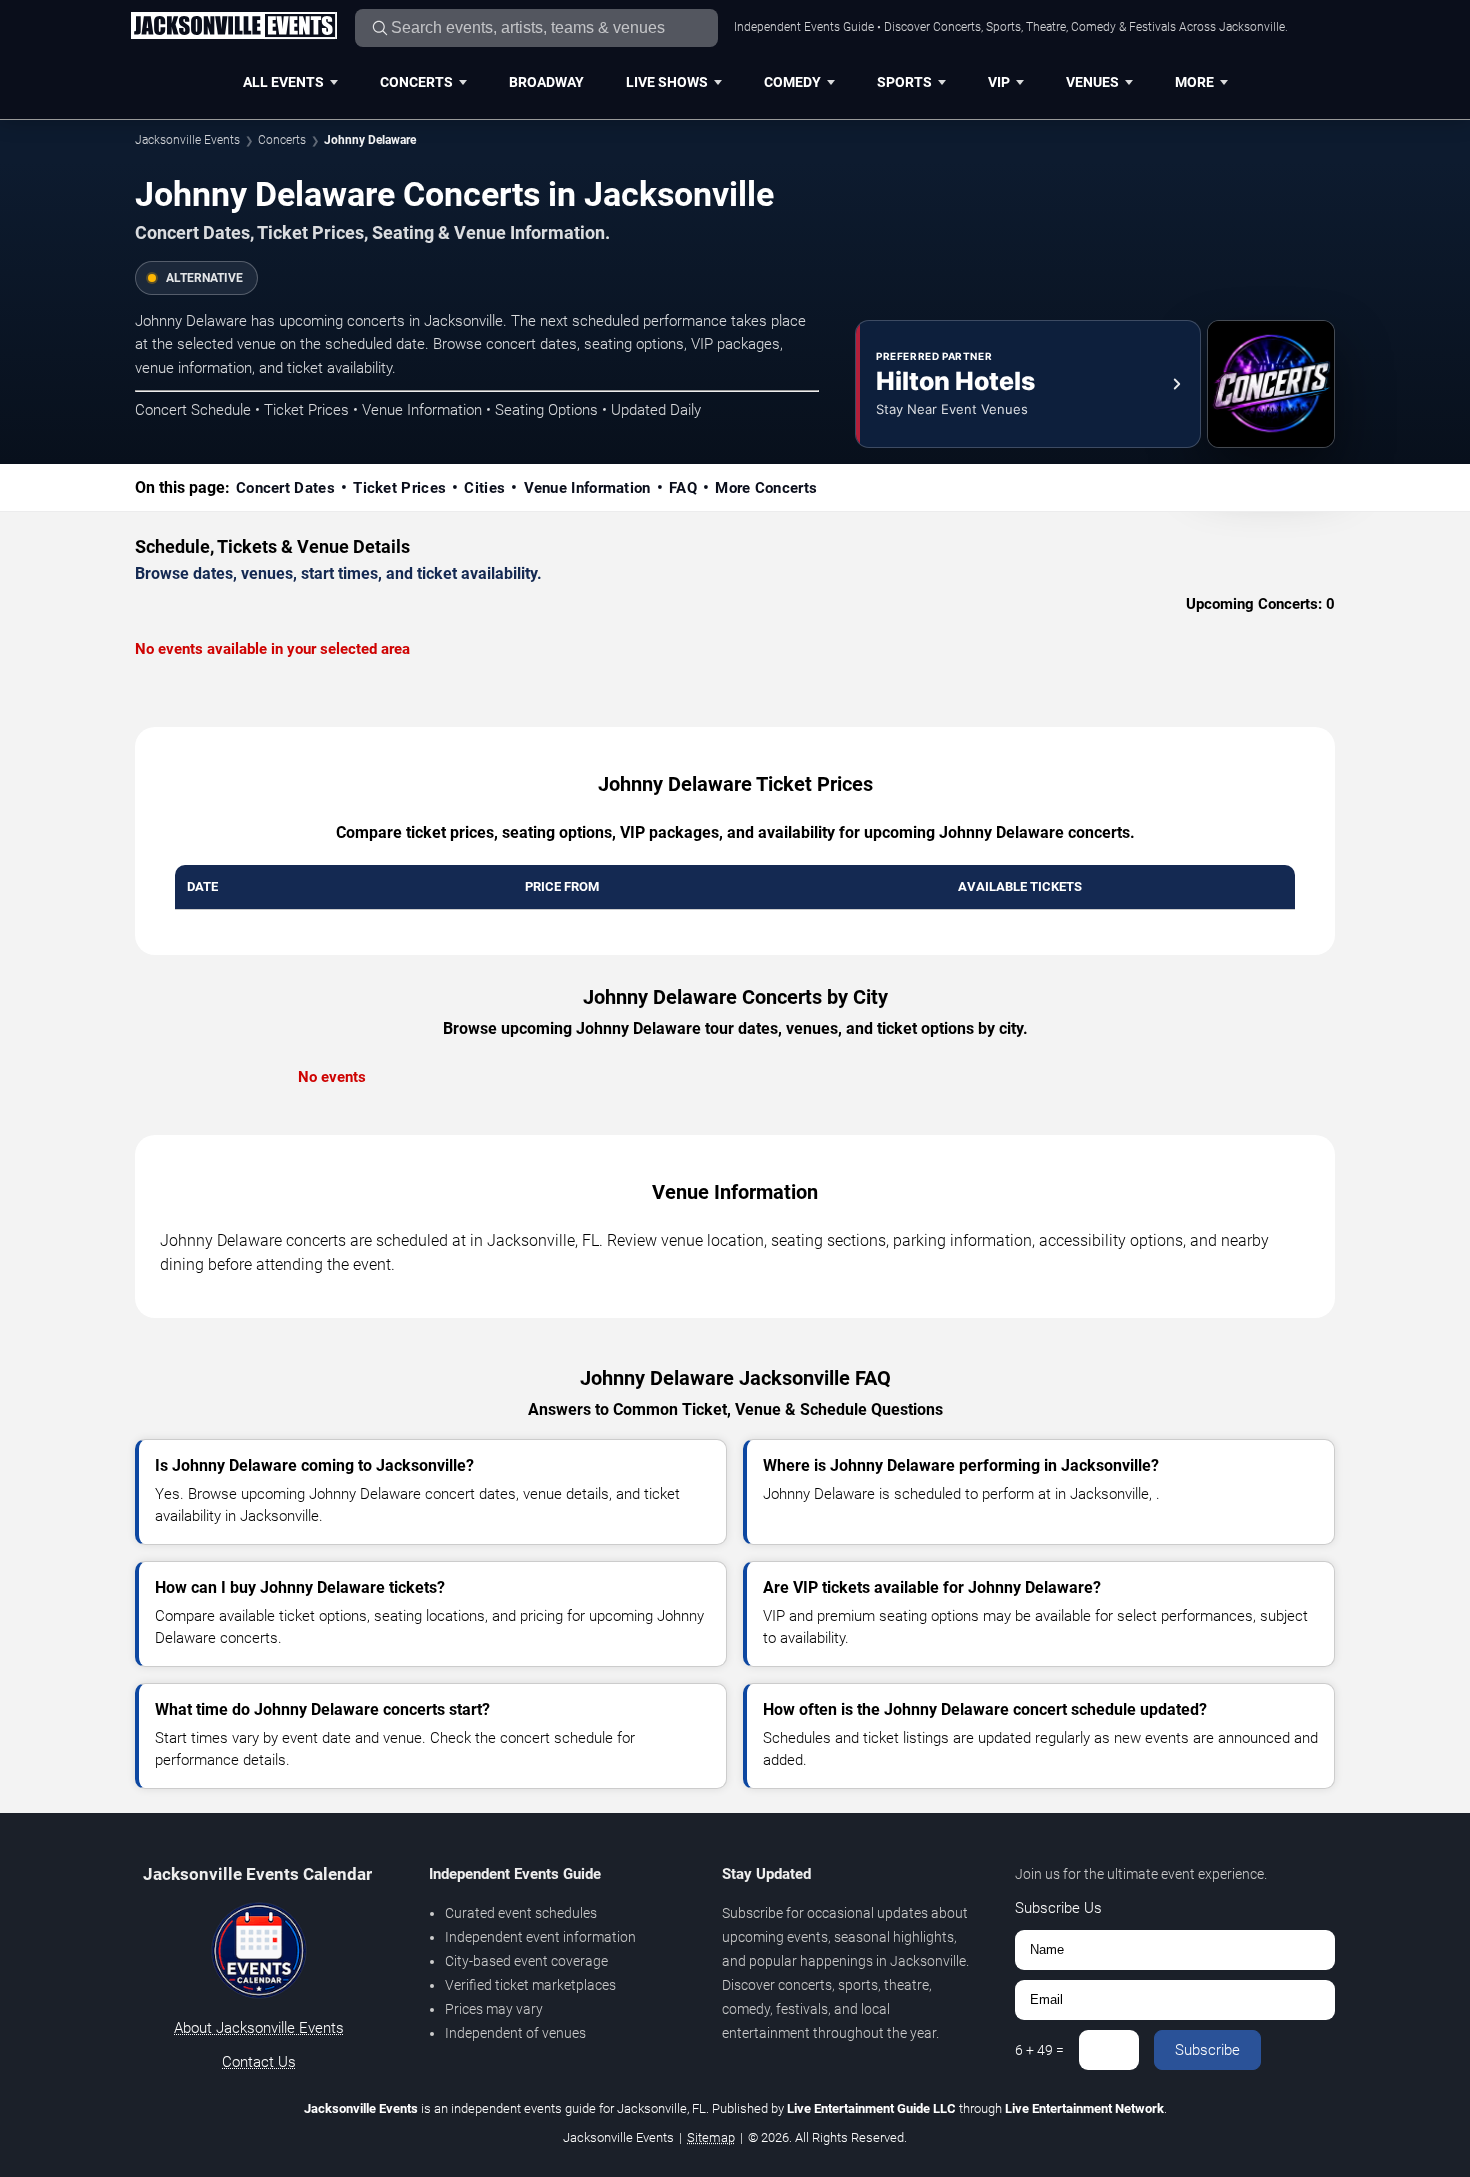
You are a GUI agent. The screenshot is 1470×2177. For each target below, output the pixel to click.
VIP (999, 82)
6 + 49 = (1039, 2050)
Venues (1092, 82)
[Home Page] (233, 27)
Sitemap (711, 2137)
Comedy (792, 82)
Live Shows (667, 82)
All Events (283, 82)
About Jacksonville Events (259, 2028)
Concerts (416, 82)
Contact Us (259, 2062)
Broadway (546, 82)
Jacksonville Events (187, 140)
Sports (904, 82)
